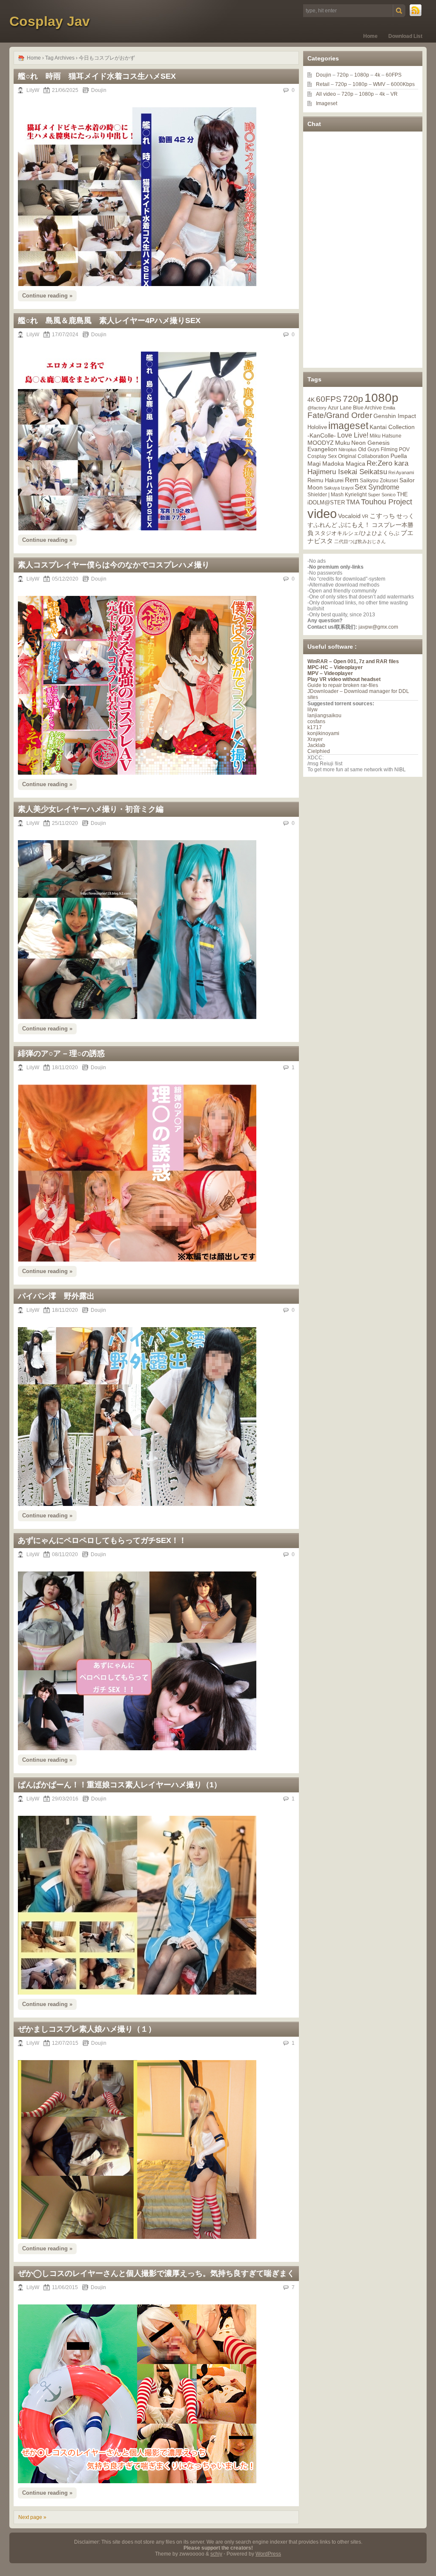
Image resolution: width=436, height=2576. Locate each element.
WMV (379, 84)
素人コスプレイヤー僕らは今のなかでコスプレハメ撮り (114, 565)
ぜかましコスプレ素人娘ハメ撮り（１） (87, 2029)
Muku (343, 443)
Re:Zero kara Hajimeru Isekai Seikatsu (358, 468)
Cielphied (319, 751)
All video (326, 94)
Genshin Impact (395, 416)
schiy (216, 2554)
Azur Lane (340, 408)
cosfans (316, 721)
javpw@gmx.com (378, 627)
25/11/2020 (65, 823)
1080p (362, 75)
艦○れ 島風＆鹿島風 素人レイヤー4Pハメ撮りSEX (109, 321)
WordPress (268, 2554)
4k (377, 75)
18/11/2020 (65, 1068)
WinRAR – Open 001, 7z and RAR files (353, 661)
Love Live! (353, 435)
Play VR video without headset (344, 679)
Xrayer (315, 739)
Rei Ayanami (401, 472)
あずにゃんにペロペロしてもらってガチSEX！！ (102, 1540)
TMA (353, 502)
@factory (317, 408)
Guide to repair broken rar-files (343, 685)
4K (311, 400)
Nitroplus (348, 449)
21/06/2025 (65, 90)
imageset (348, 426)
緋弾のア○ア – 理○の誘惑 (61, 1053)
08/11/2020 (65, 1554)
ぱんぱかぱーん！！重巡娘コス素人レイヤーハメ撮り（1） (120, 1785)
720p (343, 75)
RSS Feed (416, 11)
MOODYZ (321, 443)
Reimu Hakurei (326, 481)
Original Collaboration (364, 456)
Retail (323, 84)
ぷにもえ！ (354, 525)
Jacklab (316, 745)
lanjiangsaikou (324, 716)
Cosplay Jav (50, 21)
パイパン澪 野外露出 (56, 1296)
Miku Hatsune (386, 436)
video (322, 514)
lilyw (313, 710)
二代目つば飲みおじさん (360, 541)
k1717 (315, 727)
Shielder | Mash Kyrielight (337, 495)
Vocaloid (349, 516)
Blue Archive (367, 408)
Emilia (389, 408)
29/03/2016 (65, 1799)
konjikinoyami (323, 733)
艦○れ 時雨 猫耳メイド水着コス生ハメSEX (97, 76)
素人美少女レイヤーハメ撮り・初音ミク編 (91, 809)
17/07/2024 (65, 335)
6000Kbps (403, 84)
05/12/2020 (65, 579)
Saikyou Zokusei (379, 480)
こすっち (382, 516)
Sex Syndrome (377, 487)
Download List (405, 36)
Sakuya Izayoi (339, 488)
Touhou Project (387, 502)
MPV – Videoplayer (330, 673)
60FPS (394, 75)
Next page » (32, 2517)
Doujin (99, 90)
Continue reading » (47, 296)
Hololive (317, 427)
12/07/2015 (65, 2043)
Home (370, 36)
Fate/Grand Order (340, 415)
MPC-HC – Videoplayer (335, 667)
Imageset (327, 103)
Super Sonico (382, 495)
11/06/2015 (65, 2287)
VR (394, 94)
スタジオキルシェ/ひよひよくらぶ (357, 533)
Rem (352, 480)
